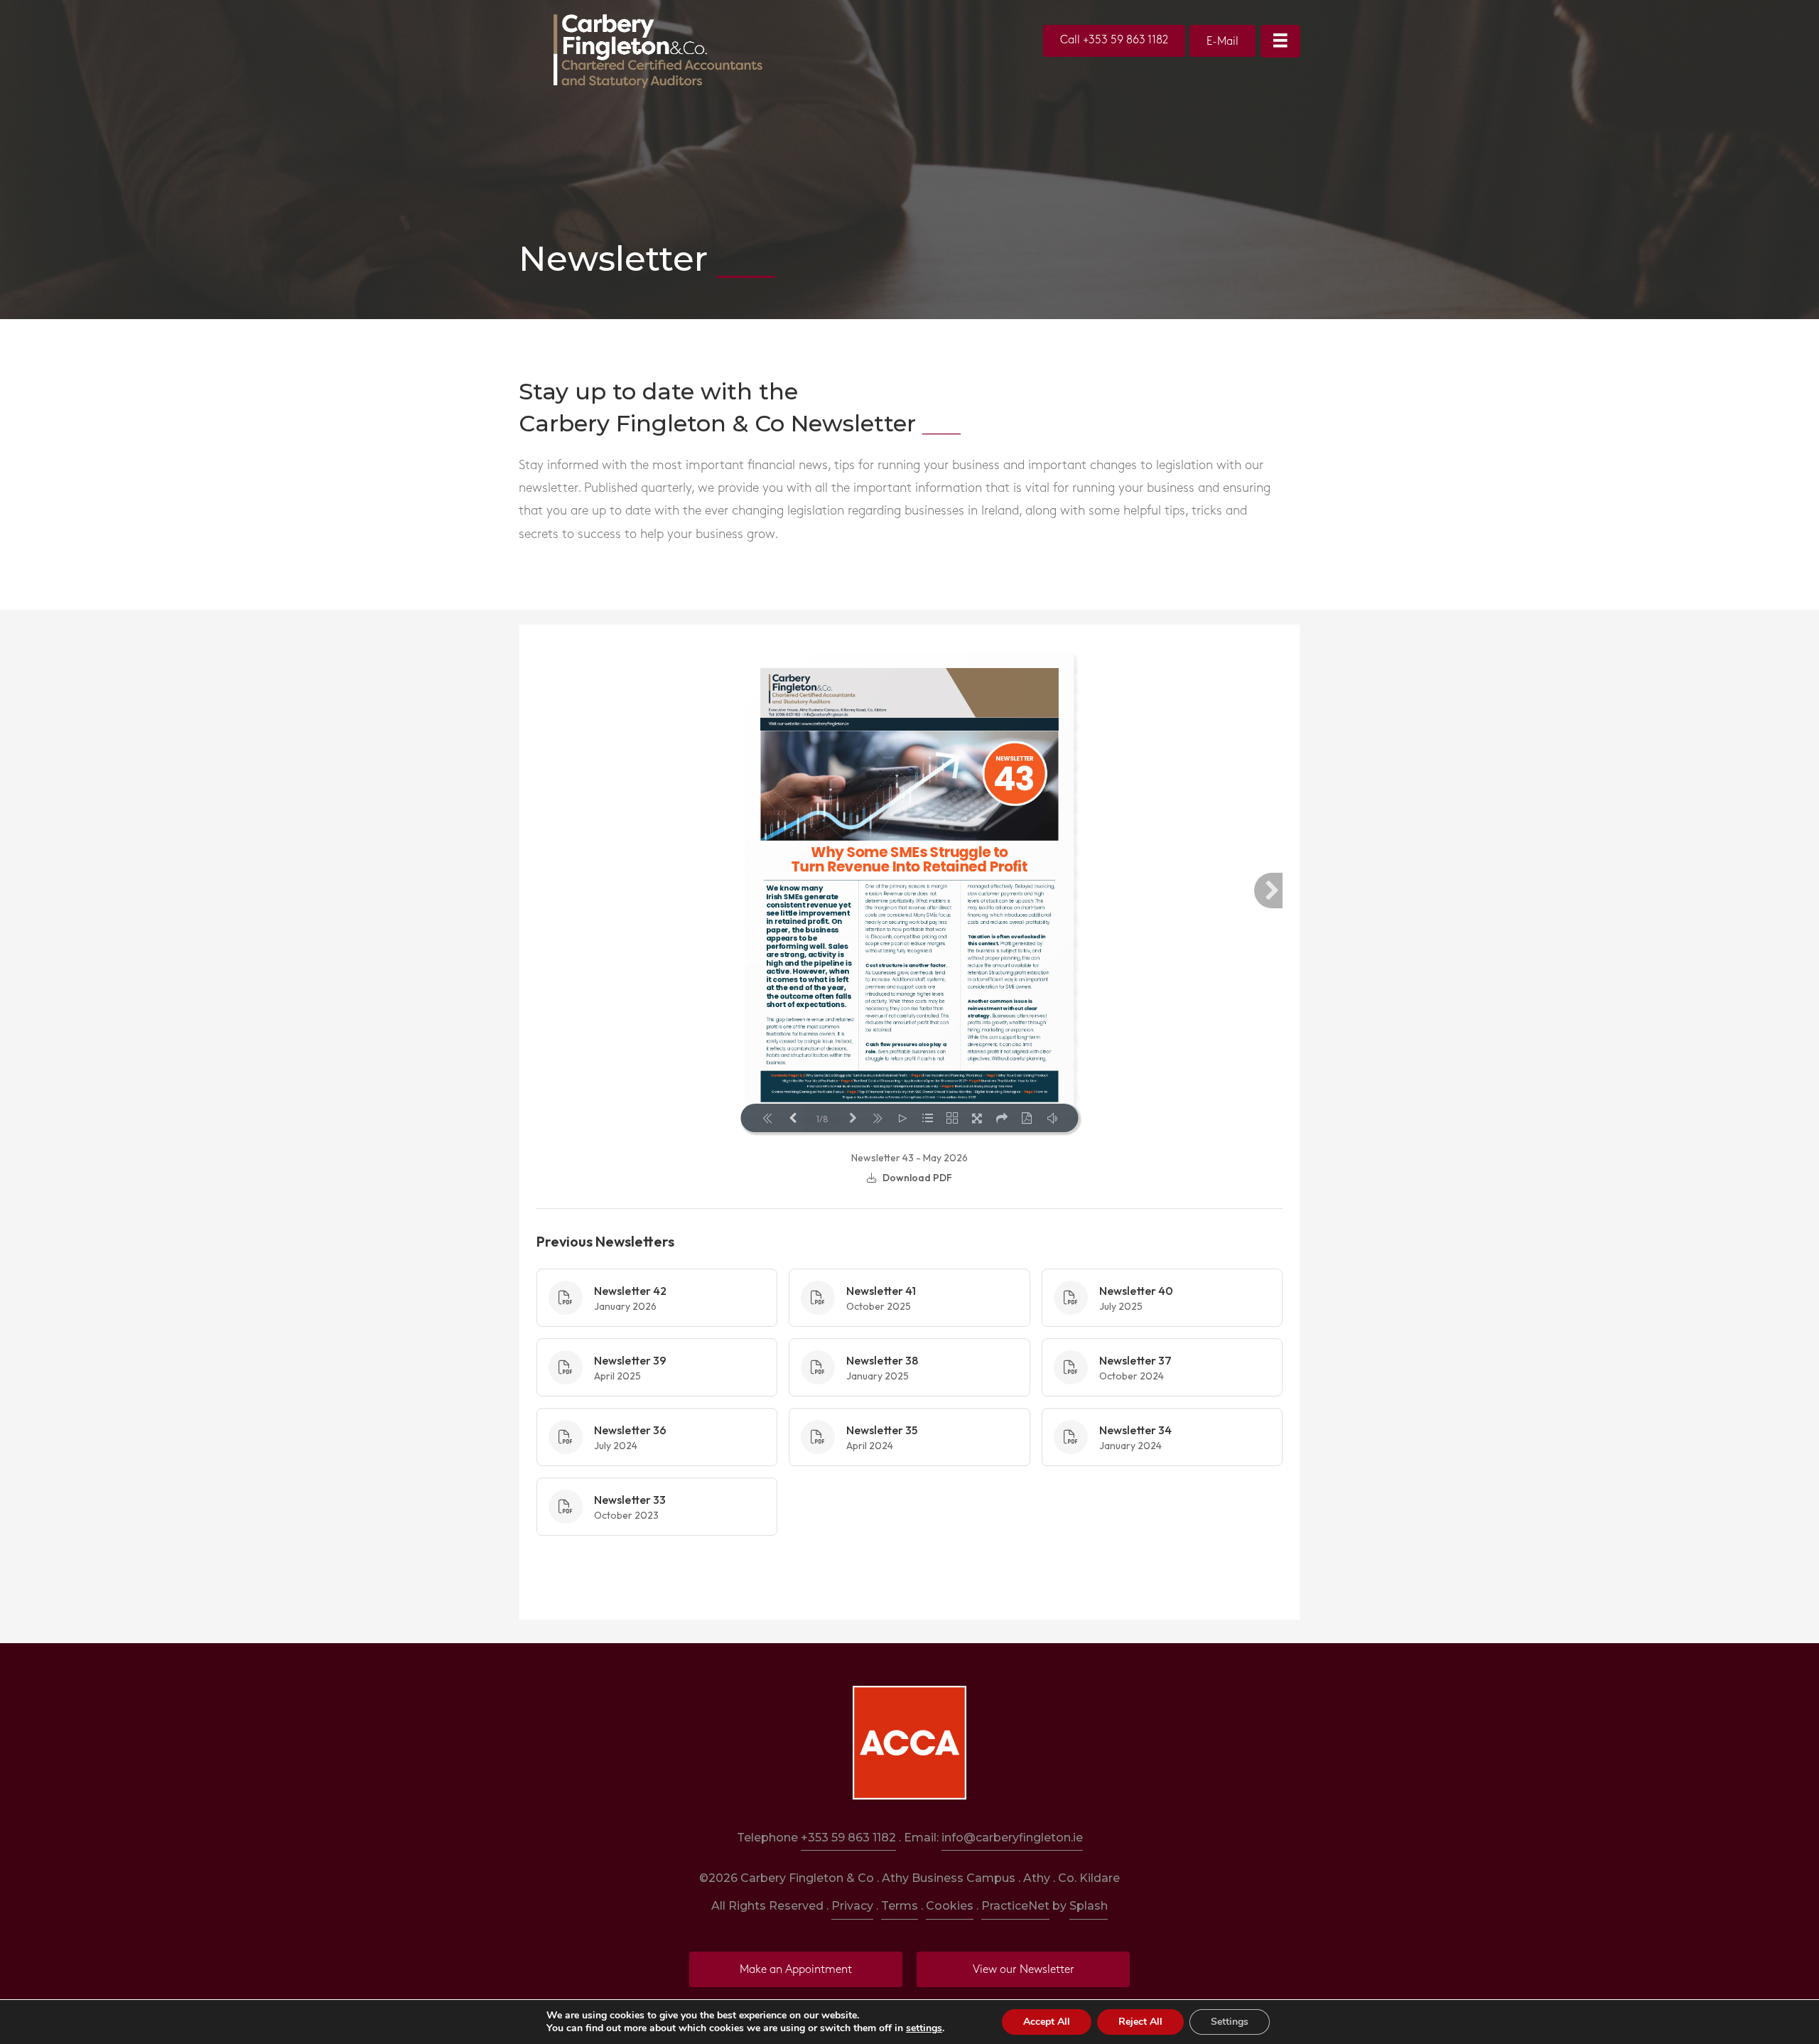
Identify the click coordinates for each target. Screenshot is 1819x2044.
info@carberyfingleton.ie (1012, 1838)
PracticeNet (1015, 1906)
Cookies (950, 1906)
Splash (1089, 1906)
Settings (1230, 2022)
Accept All (1047, 2022)
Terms (900, 1906)
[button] (1114, 41)
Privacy (852, 1906)
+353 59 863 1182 (848, 1838)
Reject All (1140, 2022)
